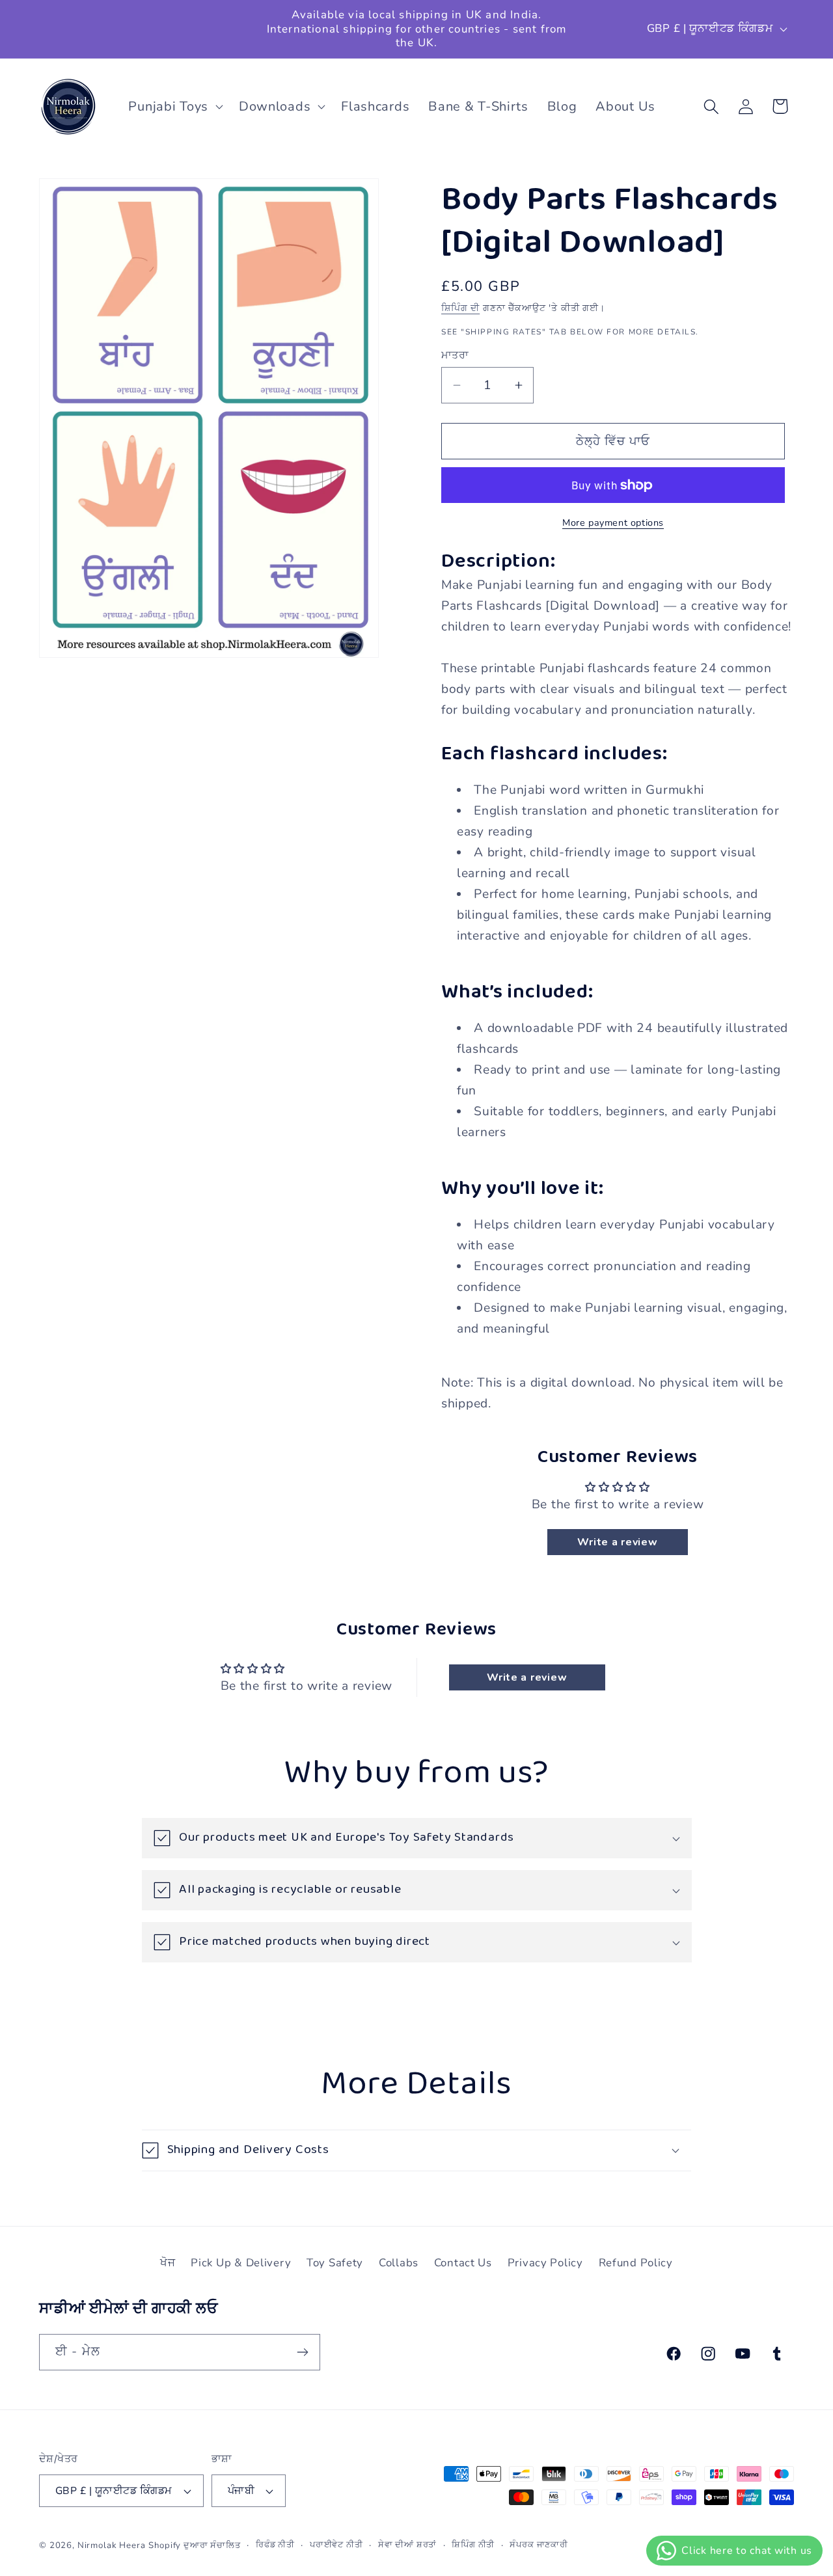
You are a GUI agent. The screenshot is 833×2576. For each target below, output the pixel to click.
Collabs (399, 2263)
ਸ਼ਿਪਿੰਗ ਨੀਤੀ (473, 2545)
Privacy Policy (545, 2263)
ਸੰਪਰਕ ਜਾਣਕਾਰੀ (539, 2545)
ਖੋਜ (168, 2263)
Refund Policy (636, 2263)
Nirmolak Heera (112, 2545)
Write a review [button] (617, 1542)
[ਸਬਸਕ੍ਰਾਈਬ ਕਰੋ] (302, 2352)
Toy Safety (335, 2263)
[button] (174, 107)
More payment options (613, 522)
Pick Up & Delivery (241, 2263)
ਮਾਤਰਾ (455, 355)
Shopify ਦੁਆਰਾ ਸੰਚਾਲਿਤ (194, 2545)
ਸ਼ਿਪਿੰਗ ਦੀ (460, 308)
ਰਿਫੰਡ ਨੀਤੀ (275, 2545)
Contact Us (463, 2263)
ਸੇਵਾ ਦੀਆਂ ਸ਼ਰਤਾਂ (408, 2545)
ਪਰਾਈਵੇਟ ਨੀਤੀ (336, 2545)
